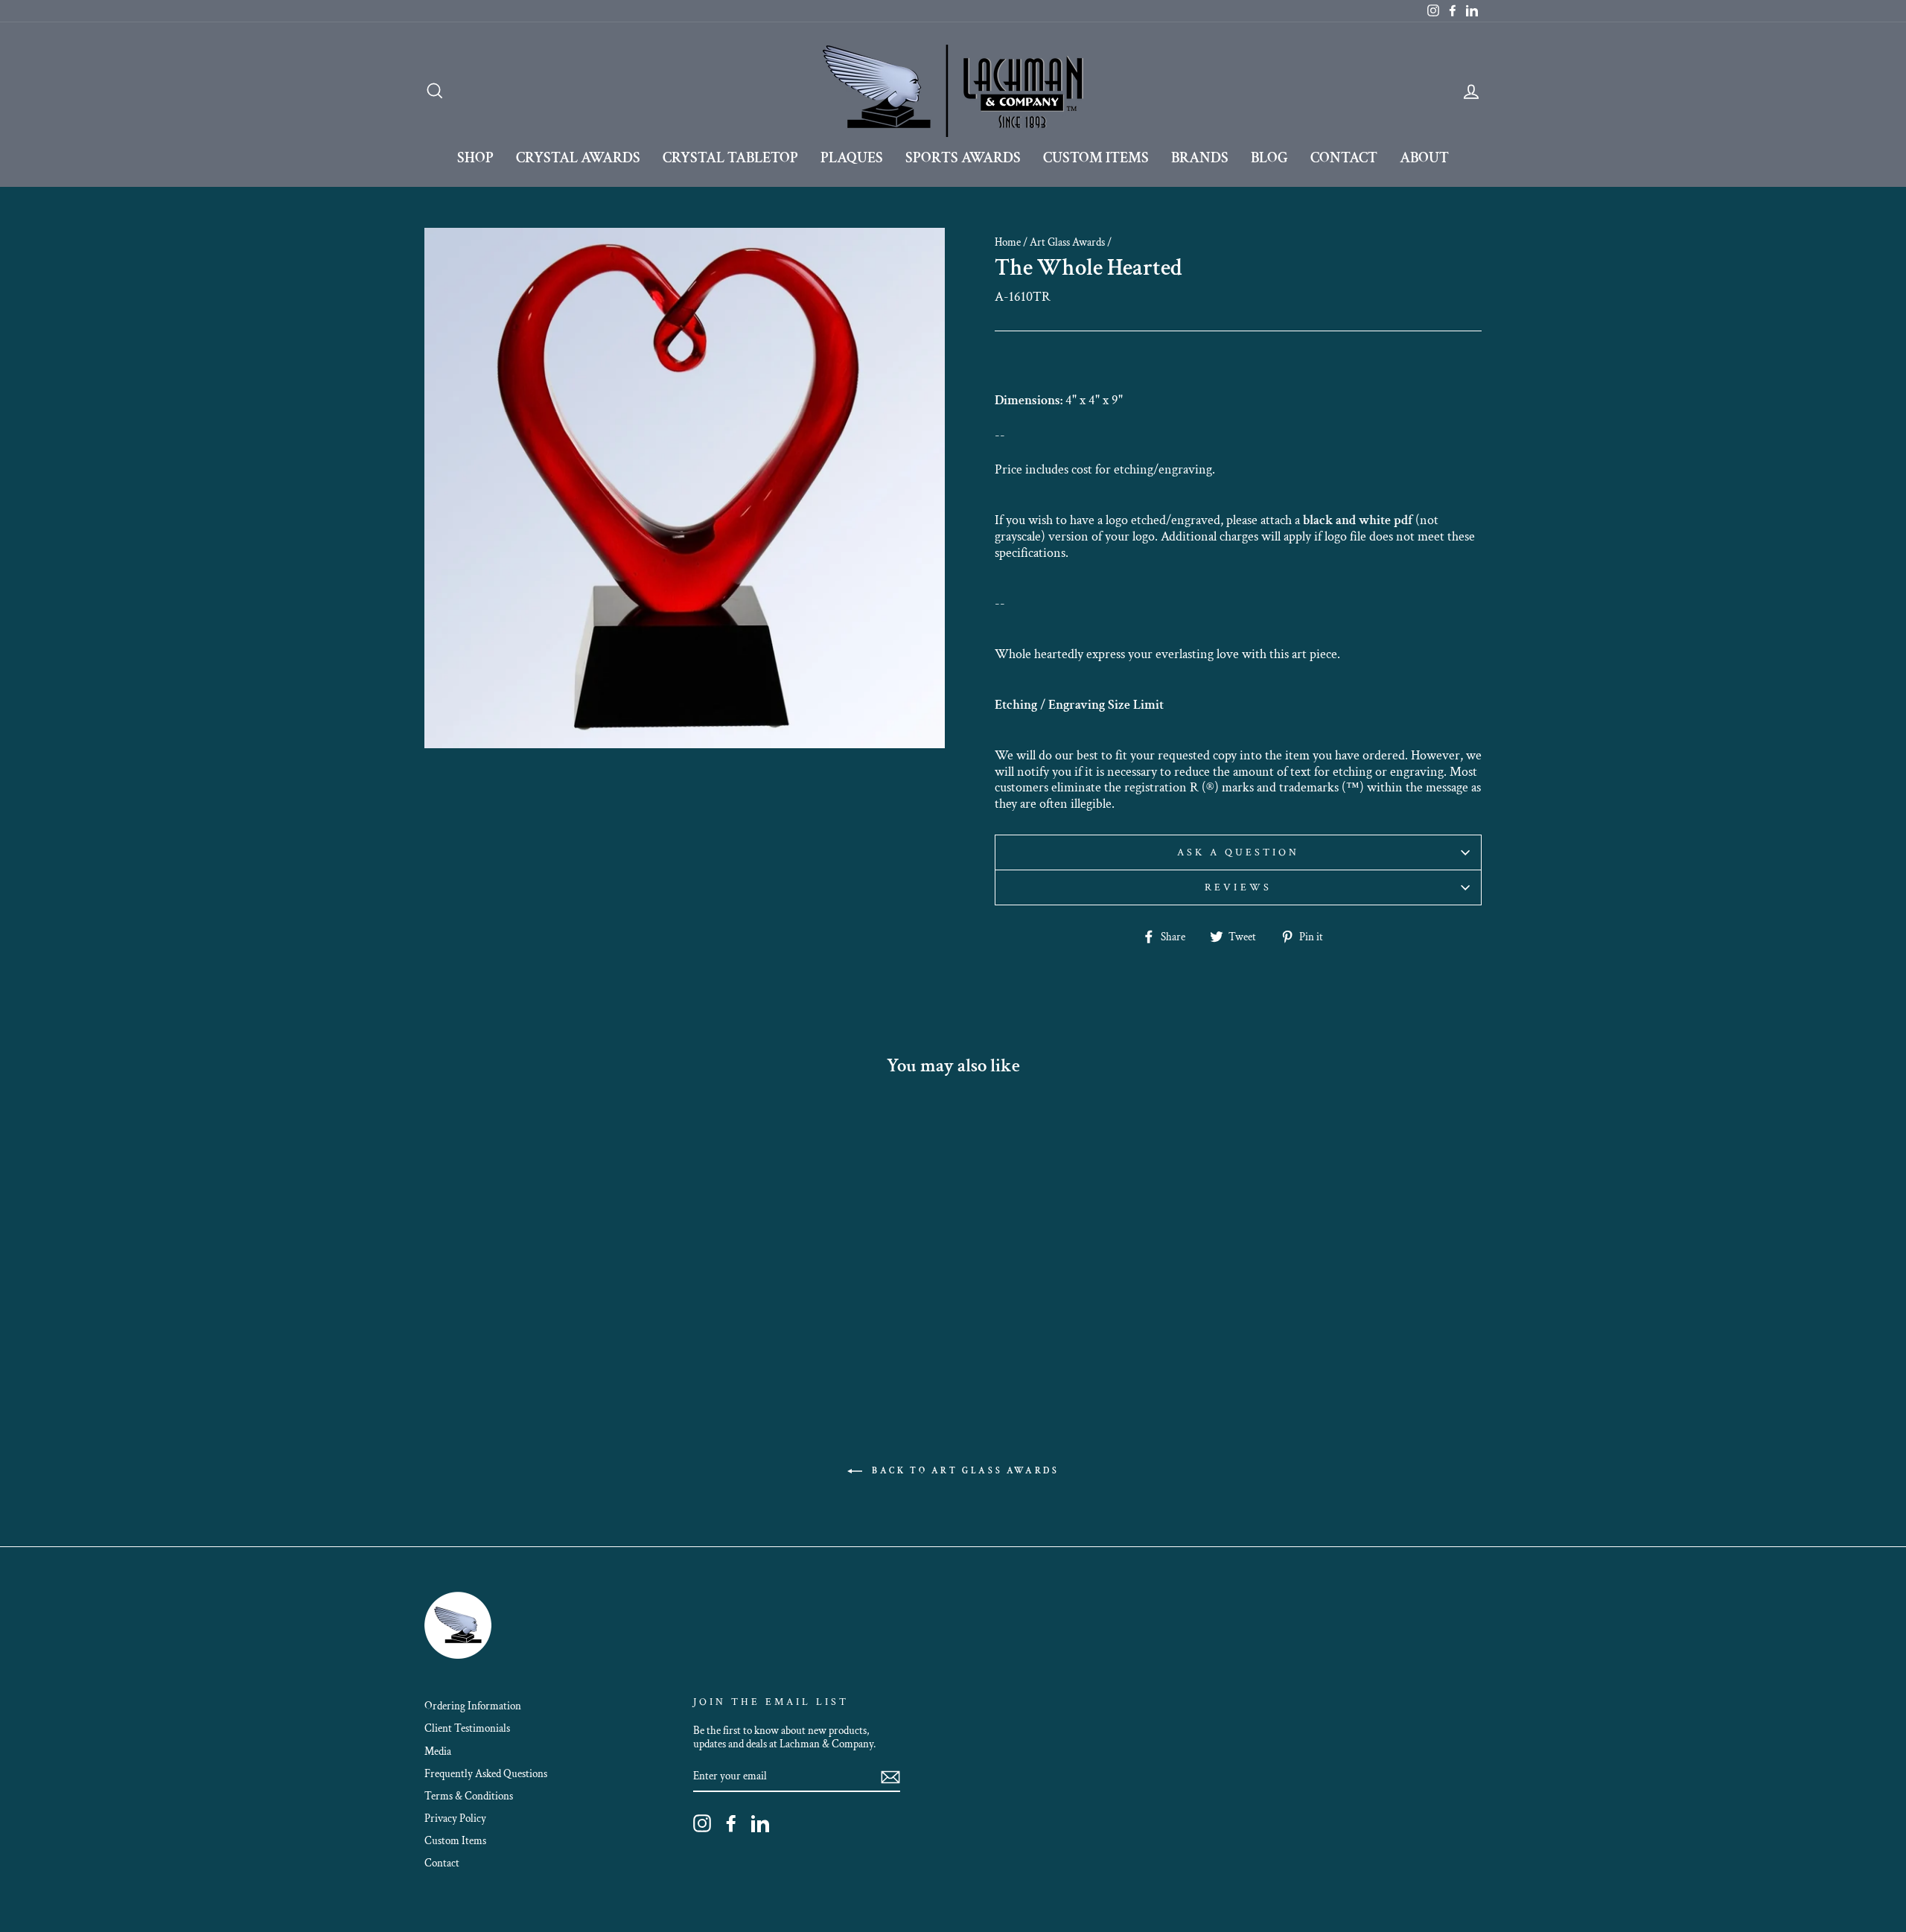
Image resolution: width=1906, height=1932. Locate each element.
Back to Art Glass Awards (964, 1471)
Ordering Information (473, 1706)
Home (1008, 242)
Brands (1200, 158)
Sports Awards (963, 158)
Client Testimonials (467, 1728)
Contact (1344, 158)
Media (438, 1751)
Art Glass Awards (1067, 242)
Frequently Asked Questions (486, 1773)
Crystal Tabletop (730, 158)
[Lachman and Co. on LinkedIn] (760, 1823)
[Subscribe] (890, 1776)
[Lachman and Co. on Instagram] (702, 1823)
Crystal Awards (578, 158)
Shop (475, 158)
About (1424, 158)
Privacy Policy (455, 1818)
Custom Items (1096, 158)
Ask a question (1239, 852)
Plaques (852, 158)
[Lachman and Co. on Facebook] (731, 1823)
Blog (1269, 158)
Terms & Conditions (469, 1796)
